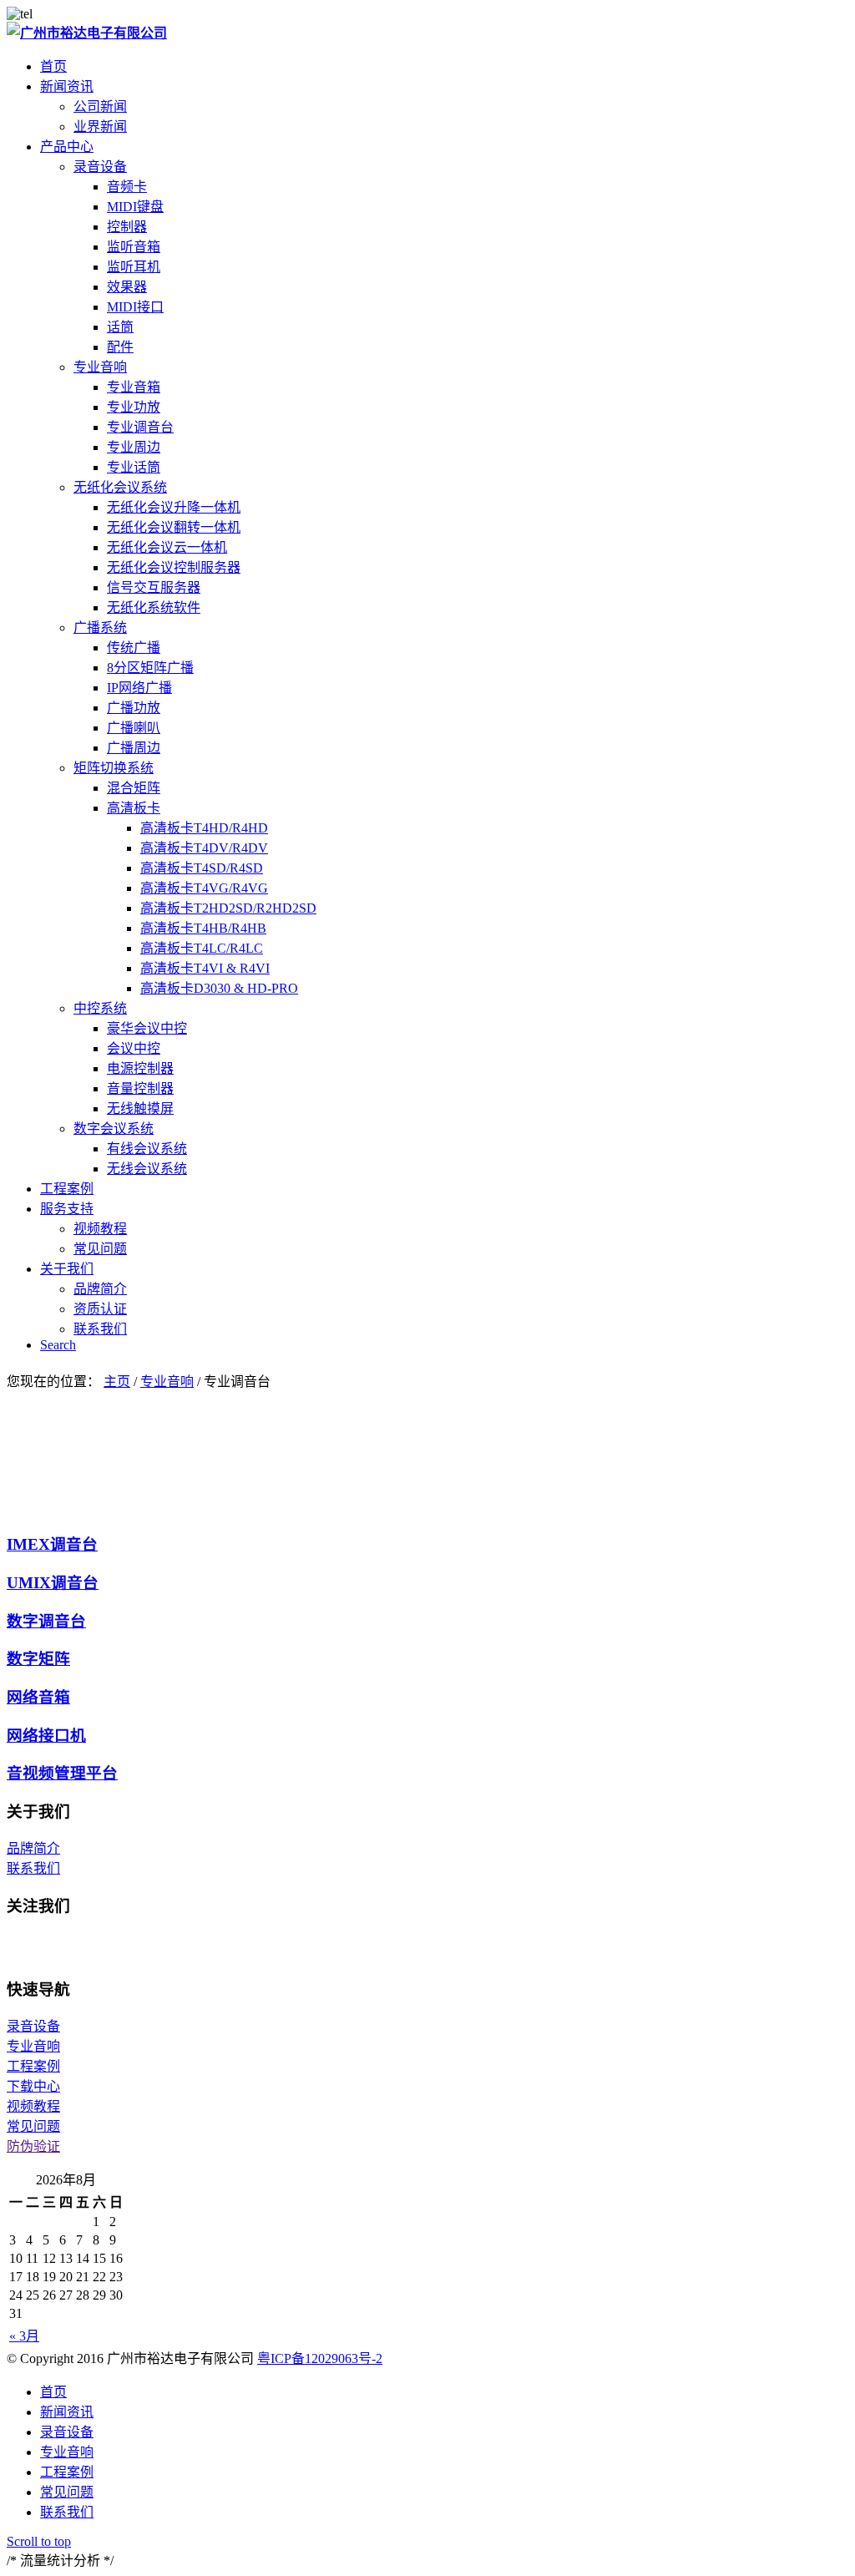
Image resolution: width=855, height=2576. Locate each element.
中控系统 (100, 1008)
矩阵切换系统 (114, 768)
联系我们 (33, 1868)
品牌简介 (33, 1848)
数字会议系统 (114, 1129)
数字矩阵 (38, 1659)
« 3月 (24, 2336)
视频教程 (33, 2106)
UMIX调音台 (53, 1583)
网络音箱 (38, 1697)
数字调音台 (46, 1621)
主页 (117, 1382)
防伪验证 (33, 2146)
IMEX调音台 (52, 1544)
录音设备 (100, 167)
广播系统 (100, 628)
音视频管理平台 (62, 1773)
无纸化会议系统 (120, 487)
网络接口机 (46, 1736)
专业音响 (100, 367)
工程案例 (33, 2066)
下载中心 (33, 2086)
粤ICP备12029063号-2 (320, 2358)
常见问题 (33, 2126)
